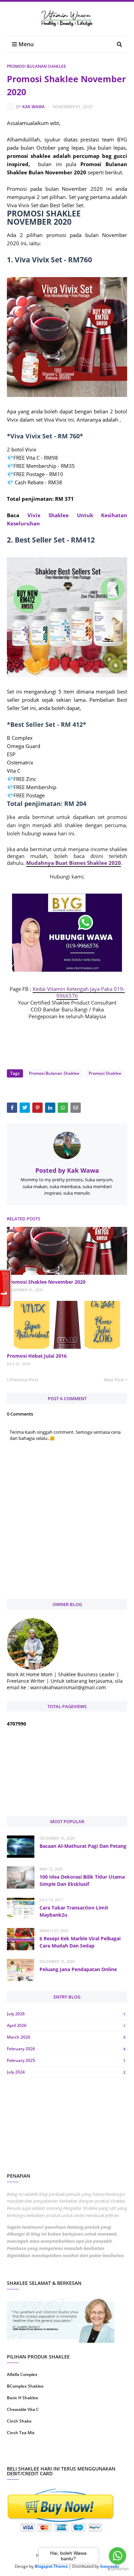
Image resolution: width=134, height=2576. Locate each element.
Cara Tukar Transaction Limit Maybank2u (74, 1911)
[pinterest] (98, 2455)
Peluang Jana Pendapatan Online (78, 1969)
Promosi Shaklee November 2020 (46, 1282)
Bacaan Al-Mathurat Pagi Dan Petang (83, 1846)
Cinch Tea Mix (21, 2433)
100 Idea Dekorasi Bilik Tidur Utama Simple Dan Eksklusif (82, 1880)
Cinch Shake (19, 2421)
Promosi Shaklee (105, 1073)
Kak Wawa (33, 107)
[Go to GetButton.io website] (118, 2569)
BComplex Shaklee (25, 2386)
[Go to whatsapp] (118, 2556)
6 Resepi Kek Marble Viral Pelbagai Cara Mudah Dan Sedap (80, 1942)
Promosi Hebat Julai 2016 (37, 1356)
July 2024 (66, 2072)
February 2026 (66, 2049)
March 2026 (66, 2037)
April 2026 (66, 2025)
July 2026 (66, 2014)
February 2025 (66, 2060)
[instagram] (36, 2455)
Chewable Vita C (23, 2409)
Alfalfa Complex (22, 2374)
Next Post (114, 1380)
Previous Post (24, 1380)
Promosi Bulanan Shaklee (36, 66)
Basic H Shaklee (23, 2398)
